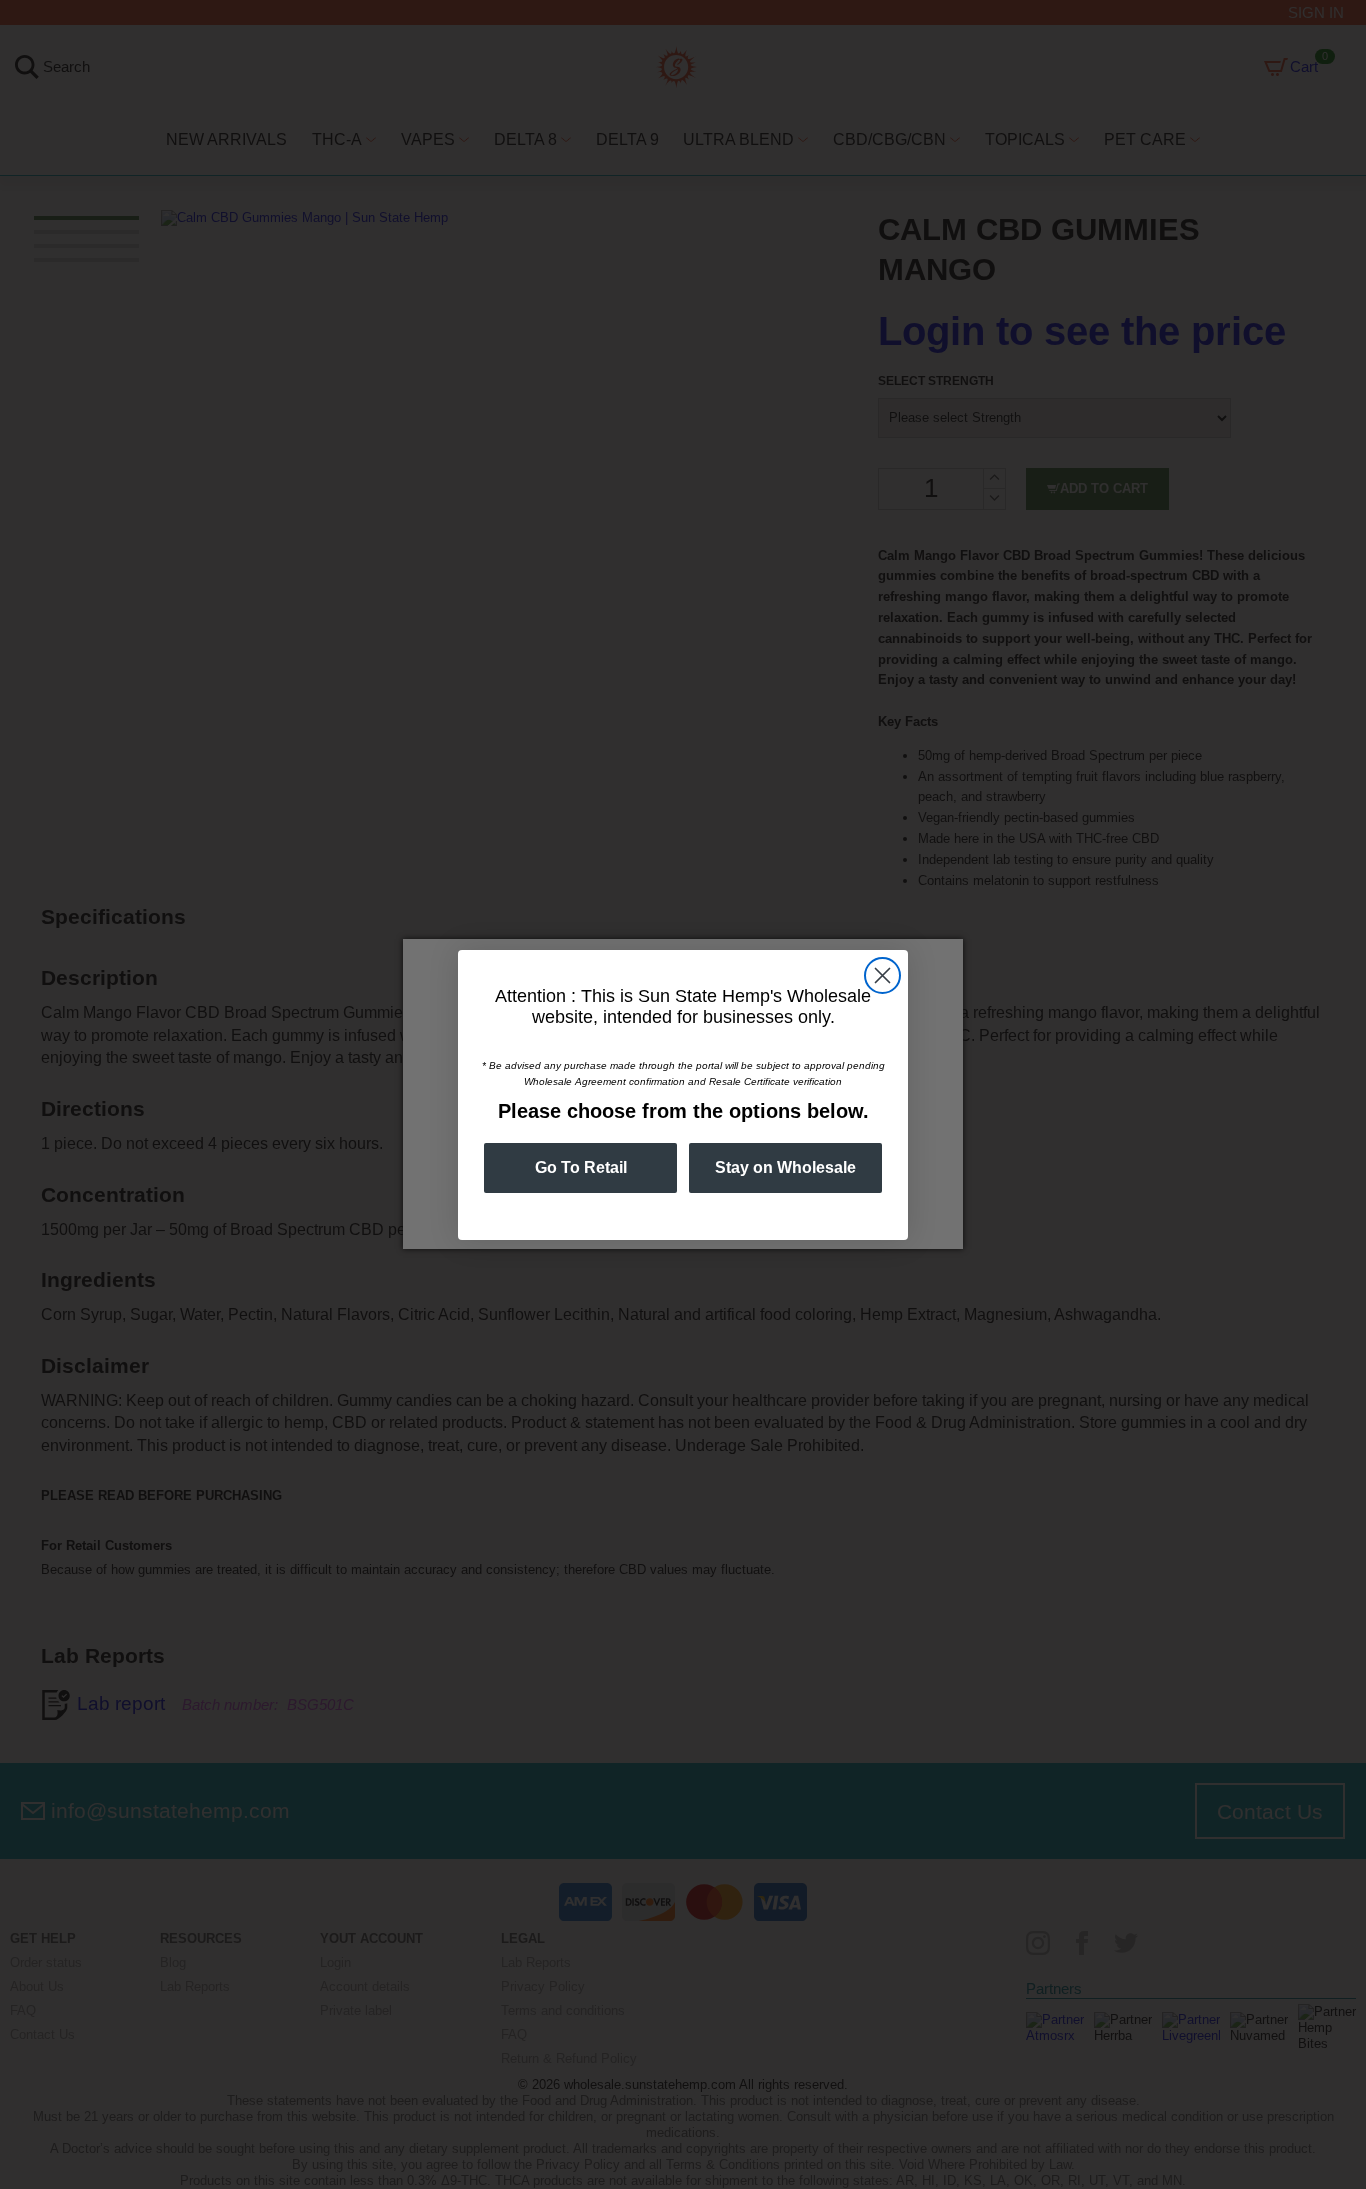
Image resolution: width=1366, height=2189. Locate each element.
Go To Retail (581, 1167)
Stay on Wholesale (785, 1167)
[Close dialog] (882, 975)
